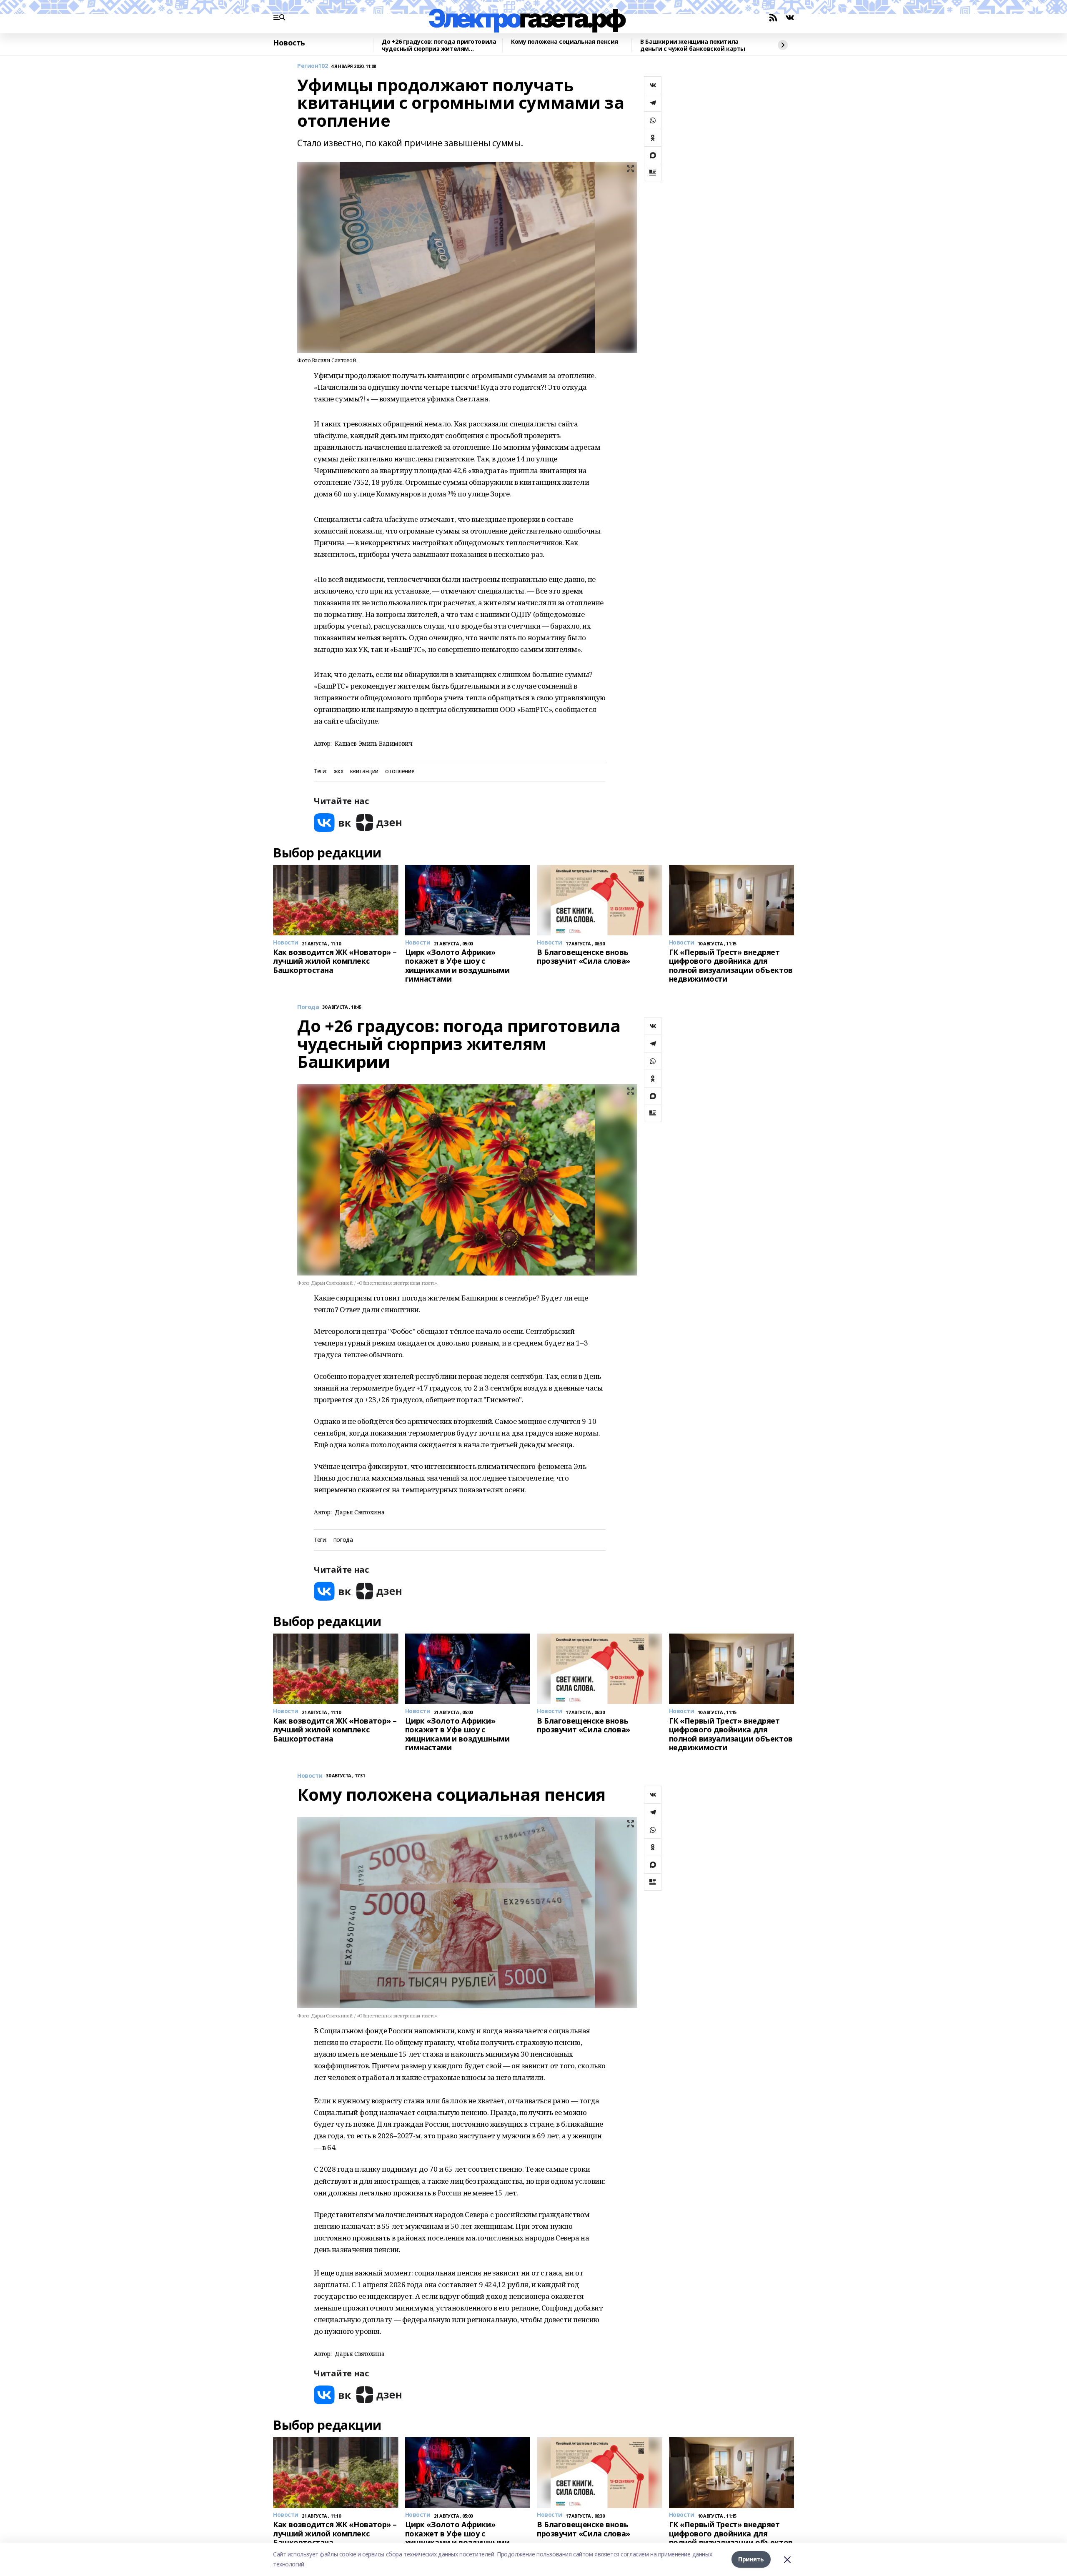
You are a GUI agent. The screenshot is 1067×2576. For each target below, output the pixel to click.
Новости (310, 1776)
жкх (338, 771)
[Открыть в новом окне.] (333, 823)
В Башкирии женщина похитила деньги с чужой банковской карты (693, 45)
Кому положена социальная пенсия (565, 42)
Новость (289, 43)
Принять (751, 2559)
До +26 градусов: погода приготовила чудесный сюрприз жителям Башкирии (439, 45)
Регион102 (312, 66)
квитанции (364, 771)
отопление (400, 771)
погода (343, 1540)
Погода (308, 1007)
